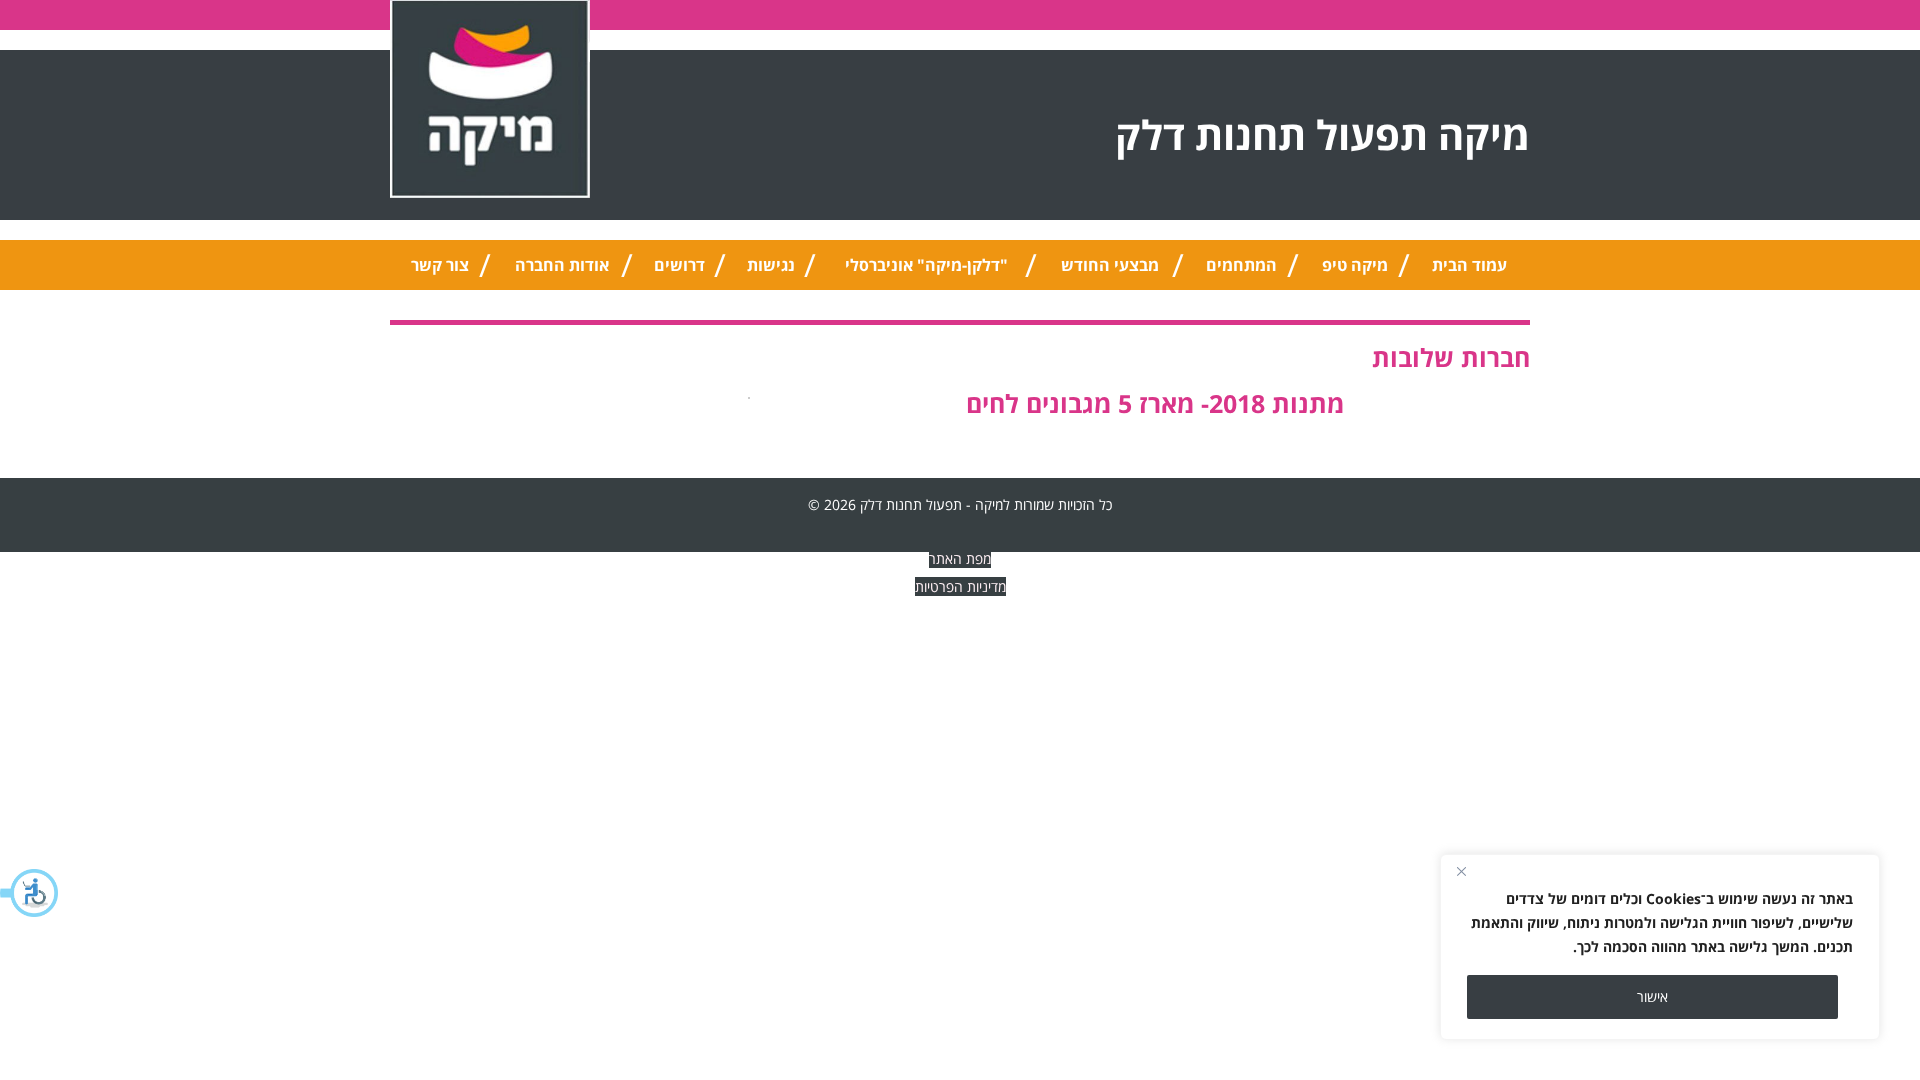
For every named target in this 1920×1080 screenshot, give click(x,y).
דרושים (679, 265)
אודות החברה (562, 265)
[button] (30, 893)
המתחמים (1241, 265)
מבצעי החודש (1110, 265)
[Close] (1461, 871)
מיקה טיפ (1355, 265)
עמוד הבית (1469, 265)
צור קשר (440, 265)
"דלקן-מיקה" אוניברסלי (926, 265)
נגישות (771, 265)
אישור (1652, 996)
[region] (1660, 947)
